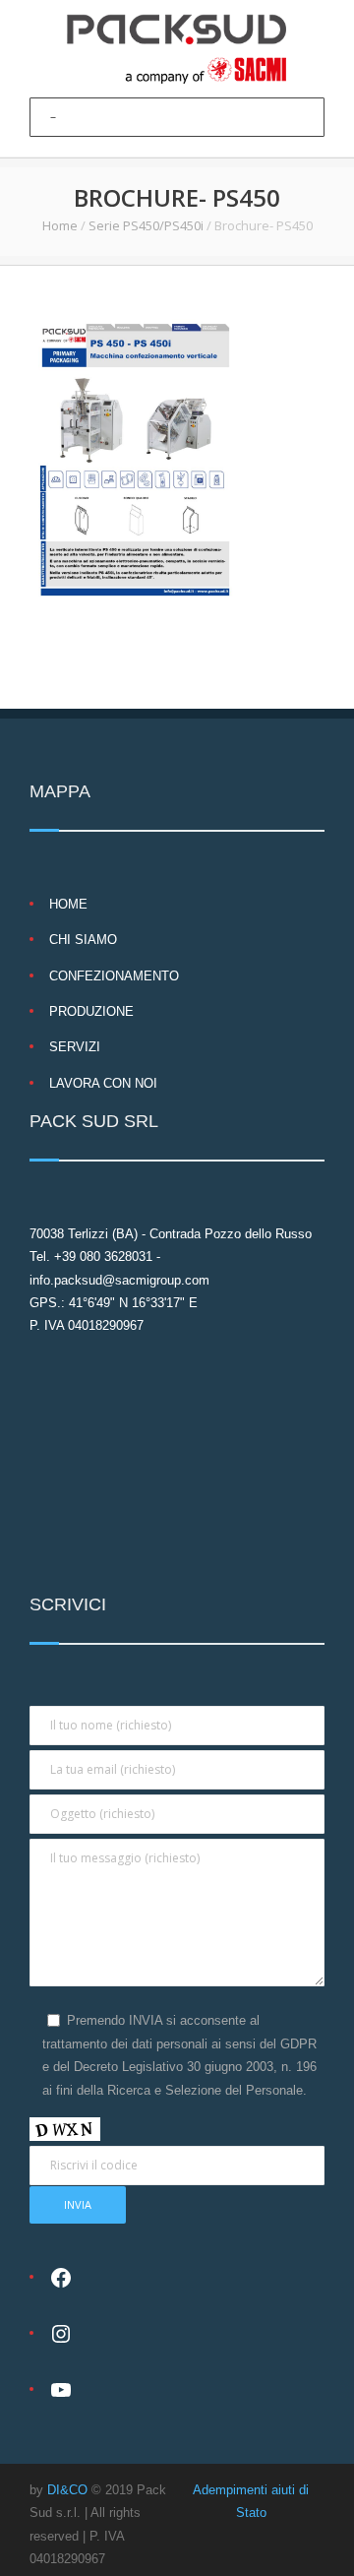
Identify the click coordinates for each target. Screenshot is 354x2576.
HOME (68, 904)
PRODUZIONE (91, 1011)
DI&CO (67, 2490)
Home (60, 225)
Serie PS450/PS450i (146, 225)
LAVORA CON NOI (103, 1083)
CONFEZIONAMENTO (114, 976)
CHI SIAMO (83, 940)
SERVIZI (75, 1047)
